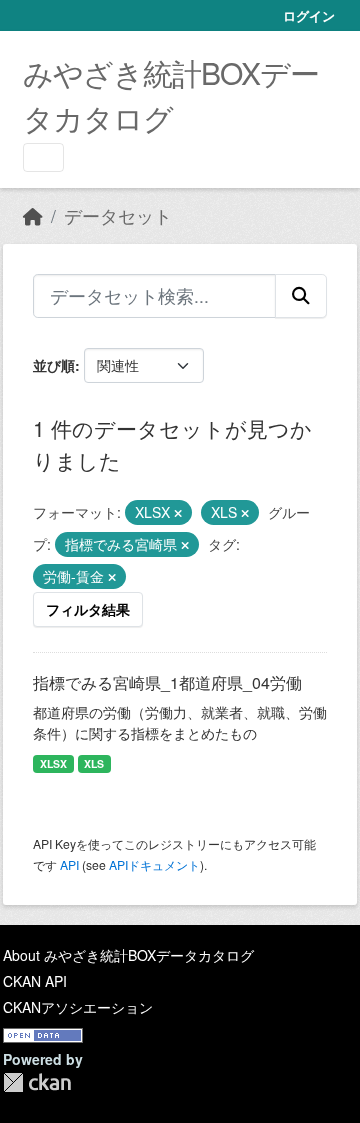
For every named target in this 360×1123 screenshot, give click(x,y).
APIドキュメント (154, 864)
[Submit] (301, 296)
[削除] (178, 513)
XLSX (53, 763)
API (69, 864)
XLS (94, 763)
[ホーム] (33, 215)
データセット (118, 215)
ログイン (309, 15)
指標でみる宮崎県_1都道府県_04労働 (167, 682)
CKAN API (35, 981)
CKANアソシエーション (78, 1007)
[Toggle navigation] (43, 157)
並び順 (54, 365)
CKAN (37, 1082)
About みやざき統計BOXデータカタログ (128, 955)
